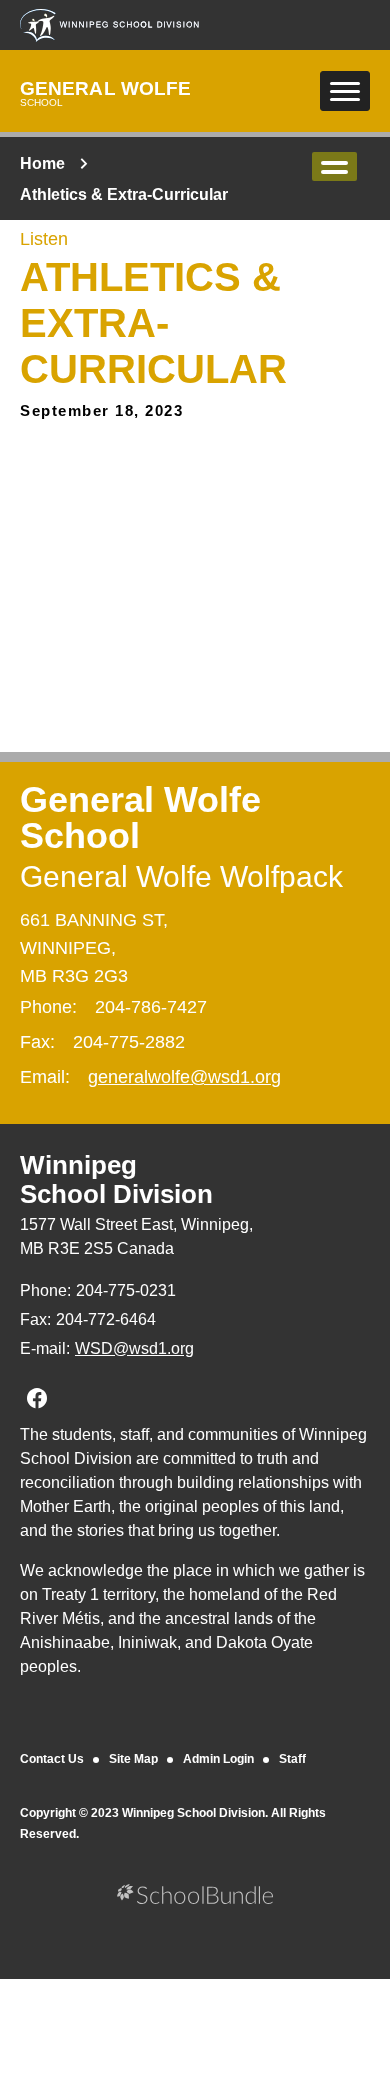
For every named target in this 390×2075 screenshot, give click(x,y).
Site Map (133, 1759)
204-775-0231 (126, 1290)
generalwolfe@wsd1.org (184, 1077)
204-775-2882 (129, 1042)
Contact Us (52, 1759)
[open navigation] (345, 91)
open (334, 166)
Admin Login (218, 1759)
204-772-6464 (106, 1319)
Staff (292, 1759)
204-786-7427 (151, 1007)
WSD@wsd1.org (134, 1348)
